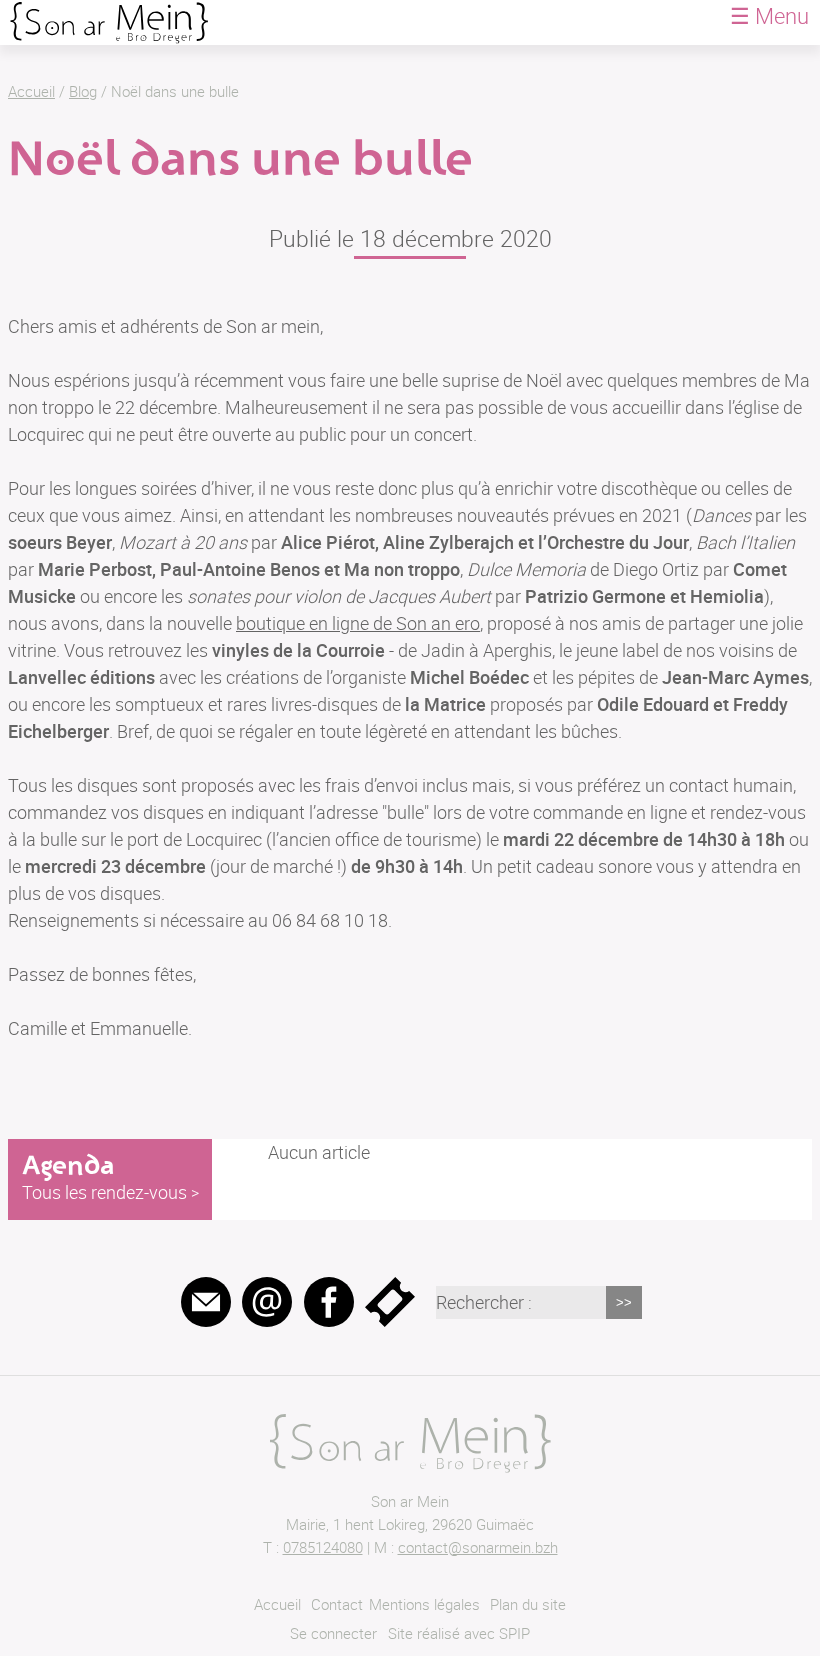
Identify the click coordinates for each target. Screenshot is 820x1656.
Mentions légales (424, 1604)
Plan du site (528, 1604)
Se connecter (333, 1633)
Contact (337, 1604)
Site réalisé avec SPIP (459, 1633)
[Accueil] (109, 13)
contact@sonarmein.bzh (478, 1547)
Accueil (31, 91)
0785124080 (323, 1547)
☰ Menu (769, 15)
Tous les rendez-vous (104, 1192)
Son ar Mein (410, 1501)
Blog (83, 91)
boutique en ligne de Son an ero (358, 623)
